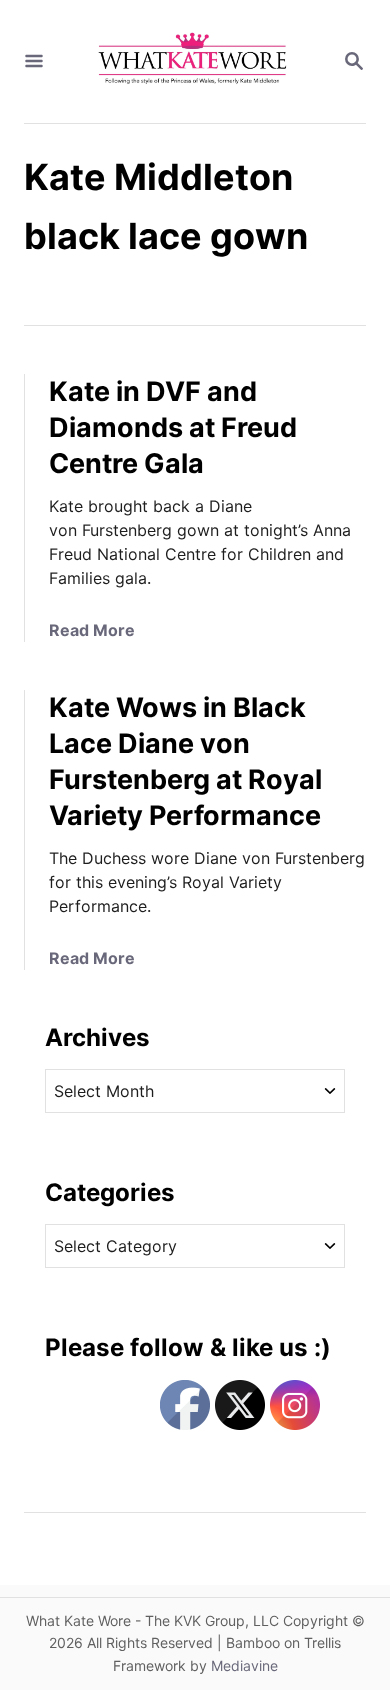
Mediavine (244, 1665)
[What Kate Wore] (193, 61)
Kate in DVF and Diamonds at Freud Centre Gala (173, 427)
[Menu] (34, 62)
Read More (92, 630)
